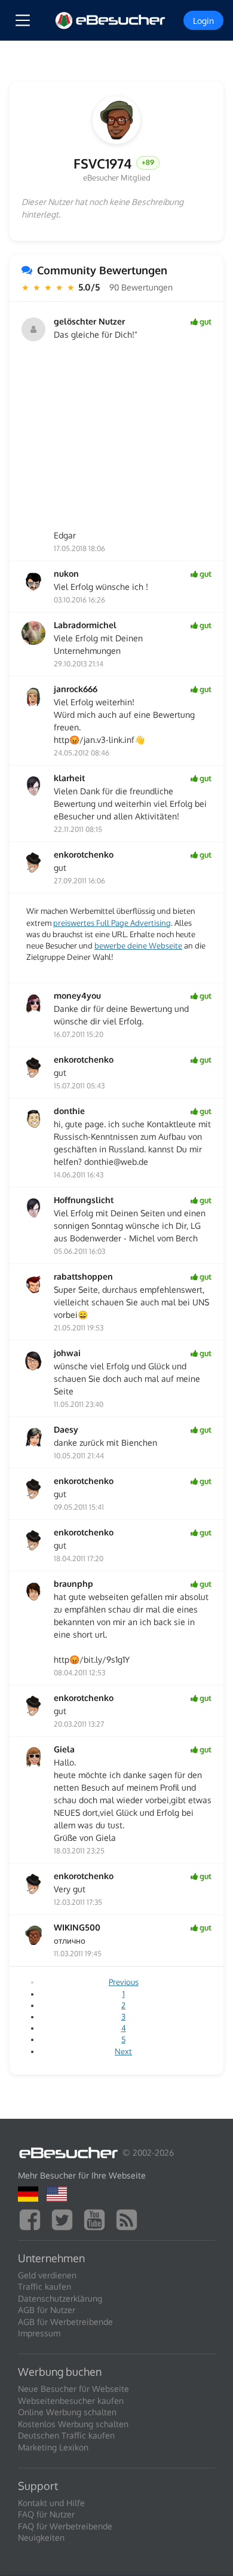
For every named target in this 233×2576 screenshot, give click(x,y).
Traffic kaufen (45, 2286)
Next (123, 2051)
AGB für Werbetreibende (65, 2322)
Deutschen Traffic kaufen (66, 2435)
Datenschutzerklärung (60, 2298)
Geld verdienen (47, 2275)
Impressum (39, 2333)
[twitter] (65, 2218)
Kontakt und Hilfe (51, 2503)
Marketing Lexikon (53, 2447)
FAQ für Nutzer (46, 2514)
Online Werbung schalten (67, 2412)
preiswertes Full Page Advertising (112, 923)
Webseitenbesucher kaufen (71, 2401)
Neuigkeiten (41, 2537)
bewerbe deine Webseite (138, 946)
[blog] (130, 2218)
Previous (124, 1982)
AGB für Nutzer (47, 2310)
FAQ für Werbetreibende (65, 2526)
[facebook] (33, 2218)
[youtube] (97, 2218)
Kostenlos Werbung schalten (73, 2424)
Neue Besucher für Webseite (73, 2389)
